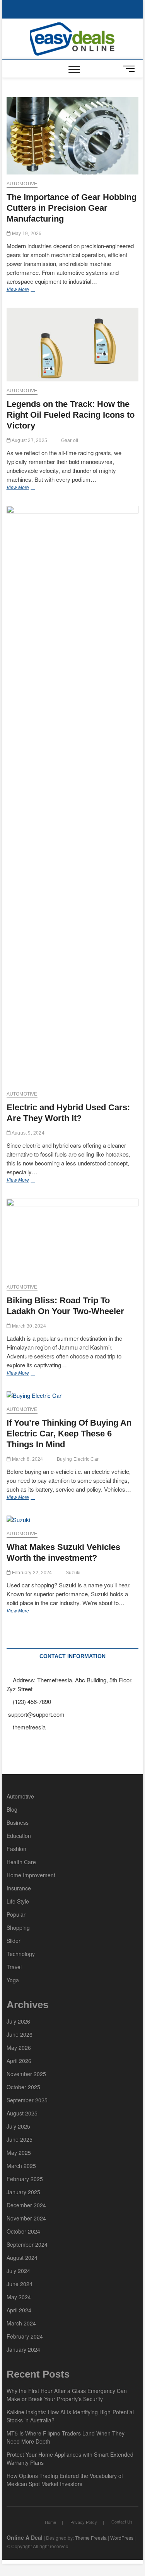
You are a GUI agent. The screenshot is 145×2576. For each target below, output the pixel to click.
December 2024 (26, 2205)
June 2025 (20, 2139)
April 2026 (19, 2061)
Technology (21, 1954)
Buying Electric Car (78, 1459)
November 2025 (26, 2074)
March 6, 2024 (27, 1459)
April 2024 (19, 2310)
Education (19, 1836)
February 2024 (25, 2336)
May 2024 (19, 2297)
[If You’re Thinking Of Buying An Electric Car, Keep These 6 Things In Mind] (73, 1396)
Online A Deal (25, 2537)
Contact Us (122, 2522)
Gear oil (70, 440)
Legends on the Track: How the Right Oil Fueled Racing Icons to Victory (71, 415)
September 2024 (27, 2244)
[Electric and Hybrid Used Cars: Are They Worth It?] (73, 795)
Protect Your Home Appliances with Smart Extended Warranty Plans (70, 2458)
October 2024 (23, 2231)
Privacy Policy (84, 2522)
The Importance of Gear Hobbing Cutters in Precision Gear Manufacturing (72, 208)
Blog (12, 1809)
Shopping (18, 1927)
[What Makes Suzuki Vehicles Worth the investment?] (73, 1520)
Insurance (19, 1888)
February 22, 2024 (32, 1573)
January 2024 (23, 2349)
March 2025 (21, 2166)
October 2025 (23, 2087)
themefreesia (28, 1727)
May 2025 (19, 2153)
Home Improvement (31, 1875)
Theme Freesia (91, 2538)
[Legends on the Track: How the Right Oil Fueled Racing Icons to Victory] (73, 345)
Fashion (16, 1849)
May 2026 (19, 2048)
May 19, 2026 (26, 234)
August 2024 (22, 2258)
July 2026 (18, 2021)
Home (50, 2522)
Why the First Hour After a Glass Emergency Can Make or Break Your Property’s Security (67, 2395)
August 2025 (22, 2113)
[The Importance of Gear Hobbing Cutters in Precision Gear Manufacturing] (73, 136)
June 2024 (20, 2284)
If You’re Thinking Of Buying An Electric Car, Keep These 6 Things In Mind (69, 1434)
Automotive (22, 184)
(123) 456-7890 (31, 1701)
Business (18, 1822)
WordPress (122, 2538)
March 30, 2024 (28, 1326)
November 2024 (26, 2218)
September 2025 (27, 2100)
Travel (14, 1967)
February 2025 (25, 2179)
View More (33, 290)
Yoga (13, 1980)
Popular (16, 1914)
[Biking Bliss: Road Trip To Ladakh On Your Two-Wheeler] (73, 1238)
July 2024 (18, 2271)
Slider (14, 1941)
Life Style (18, 1901)
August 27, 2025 (29, 440)
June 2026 (20, 2034)
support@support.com (36, 1714)
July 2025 (18, 2126)
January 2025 (23, 2192)
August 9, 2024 (28, 1133)
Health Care (21, 1862)
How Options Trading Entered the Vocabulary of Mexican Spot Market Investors (65, 2480)
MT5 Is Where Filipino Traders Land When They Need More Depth (66, 2437)
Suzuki (73, 1573)
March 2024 (21, 2323)
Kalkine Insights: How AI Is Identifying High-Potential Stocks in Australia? (70, 2416)
